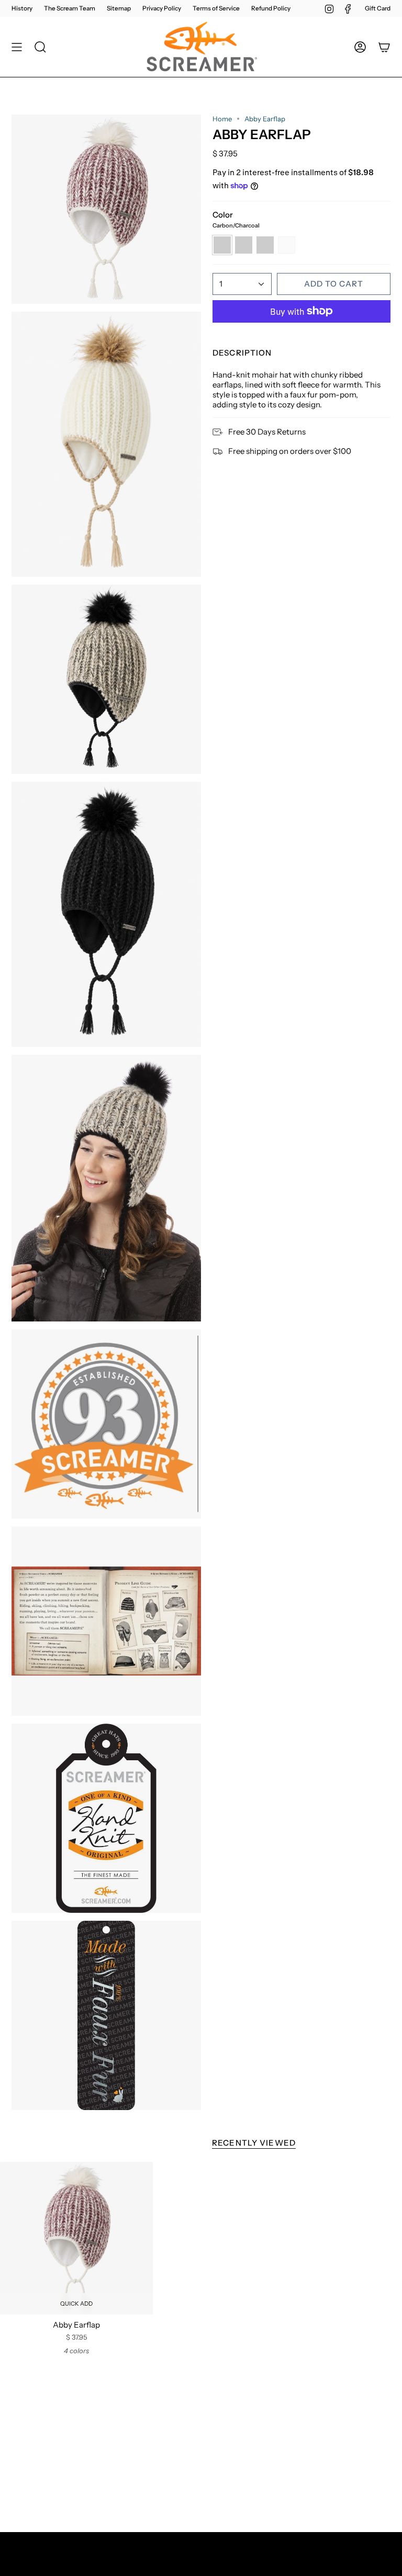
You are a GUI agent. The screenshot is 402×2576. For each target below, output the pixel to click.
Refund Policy (271, 8)
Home (222, 119)
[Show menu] (17, 47)
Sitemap (119, 8)
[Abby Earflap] (76, 2238)
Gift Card (378, 8)
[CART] (384, 47)
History (22, 8)
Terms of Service (216, 8)
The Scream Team (70, 8)
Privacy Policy (162, 8)
